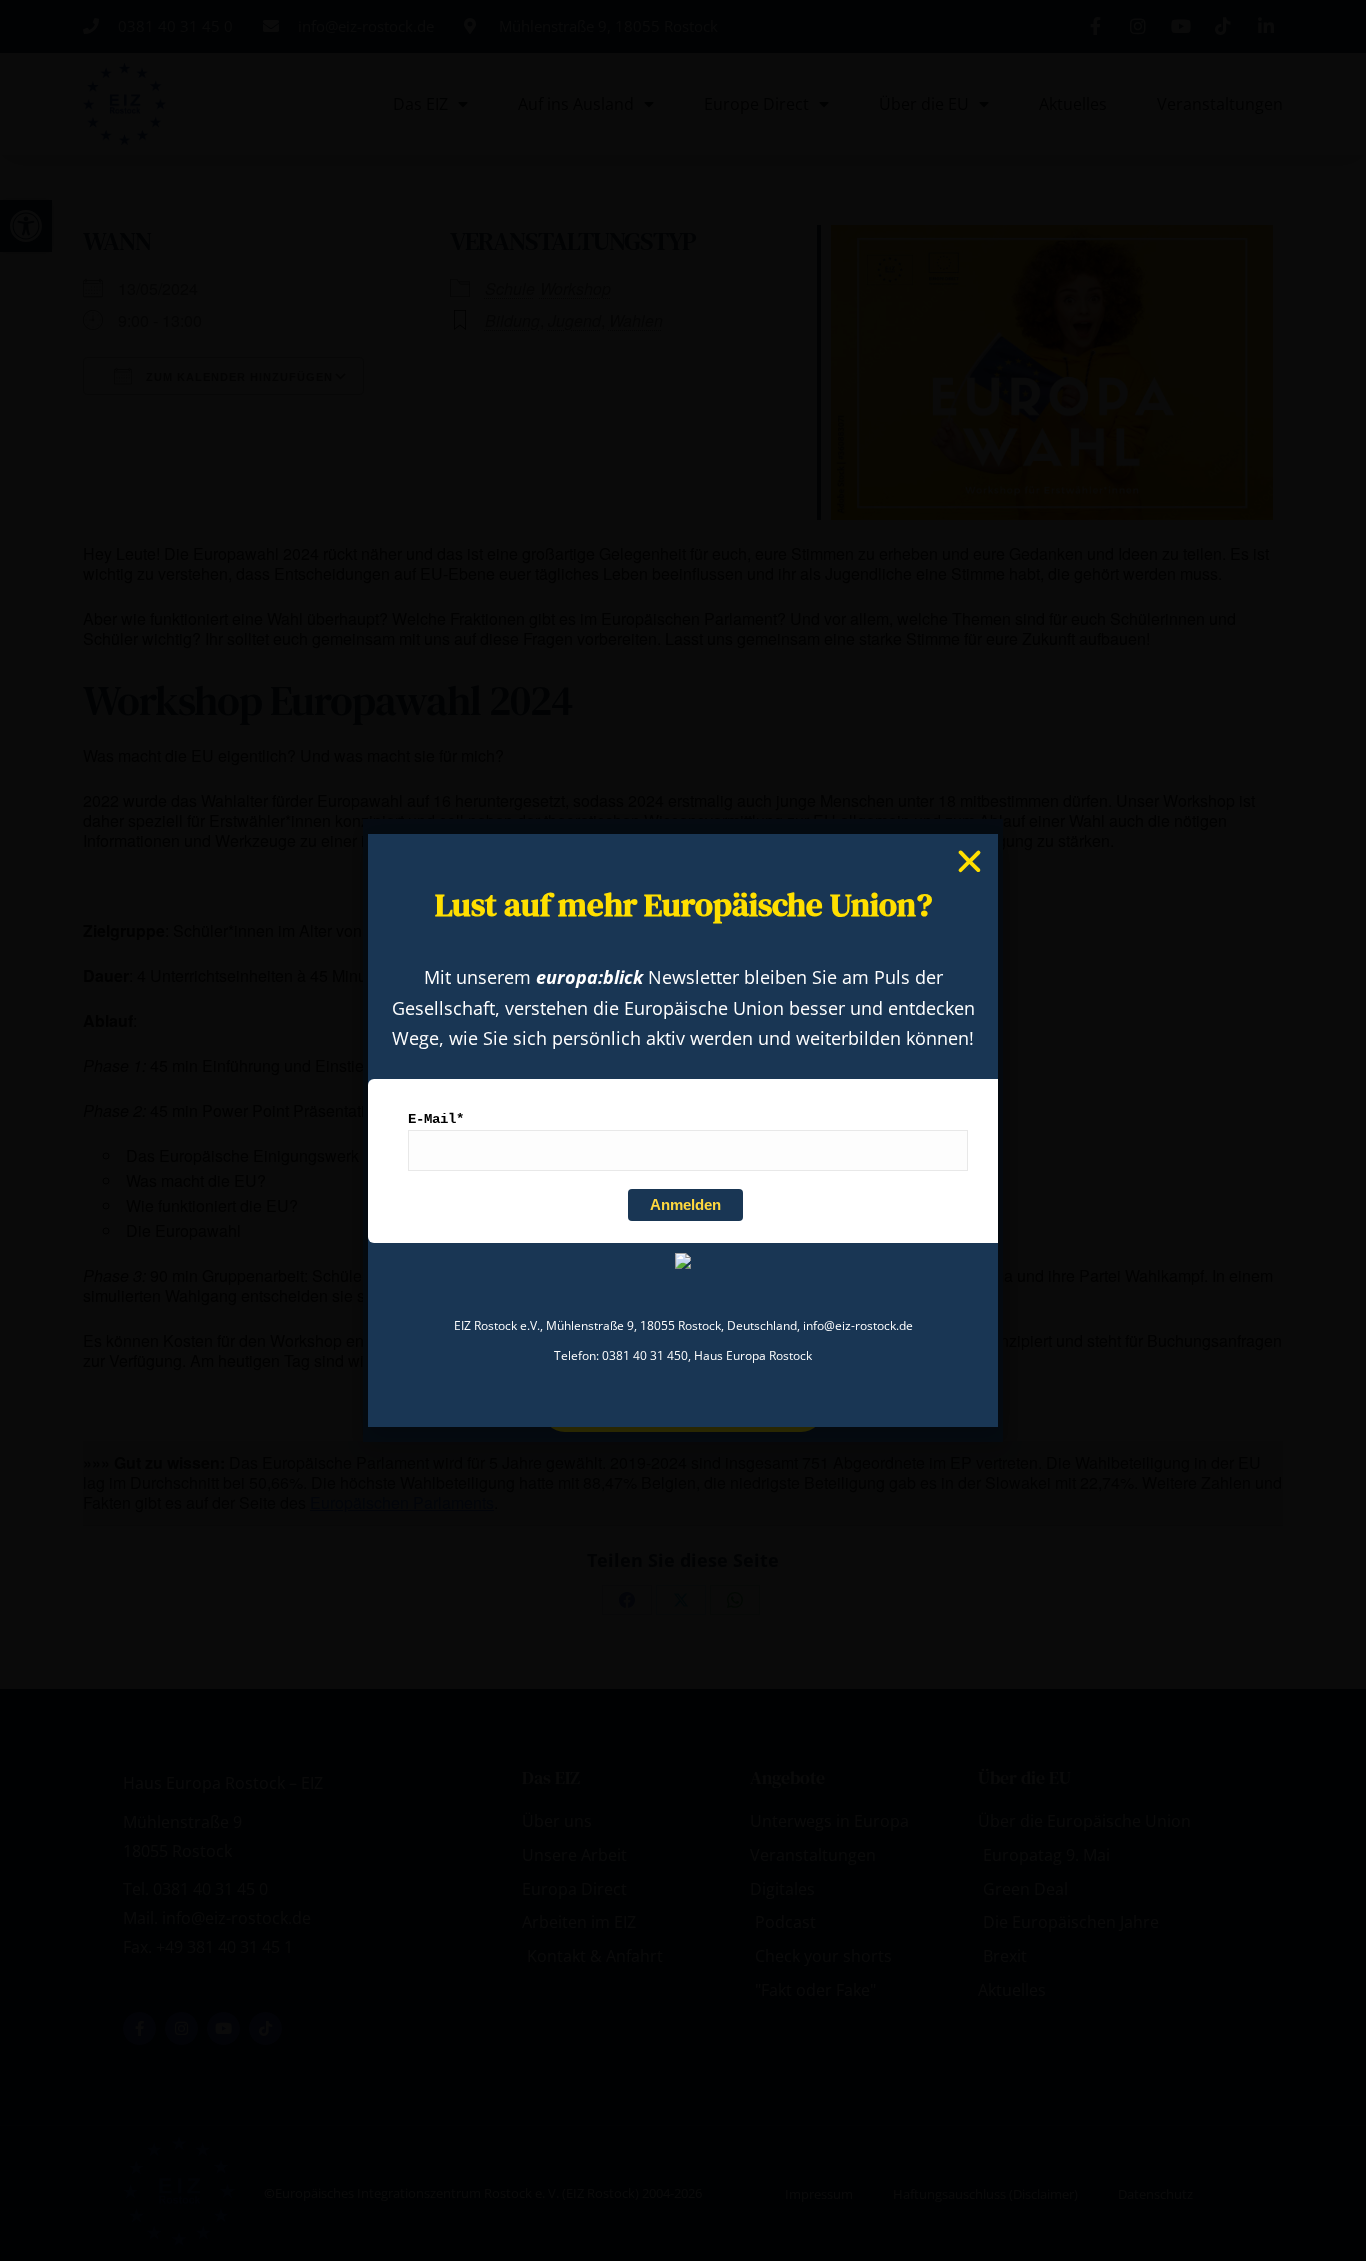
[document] (683, 1130)
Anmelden (685, 1204)
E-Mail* (436, 1119)
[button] (969, 861)
